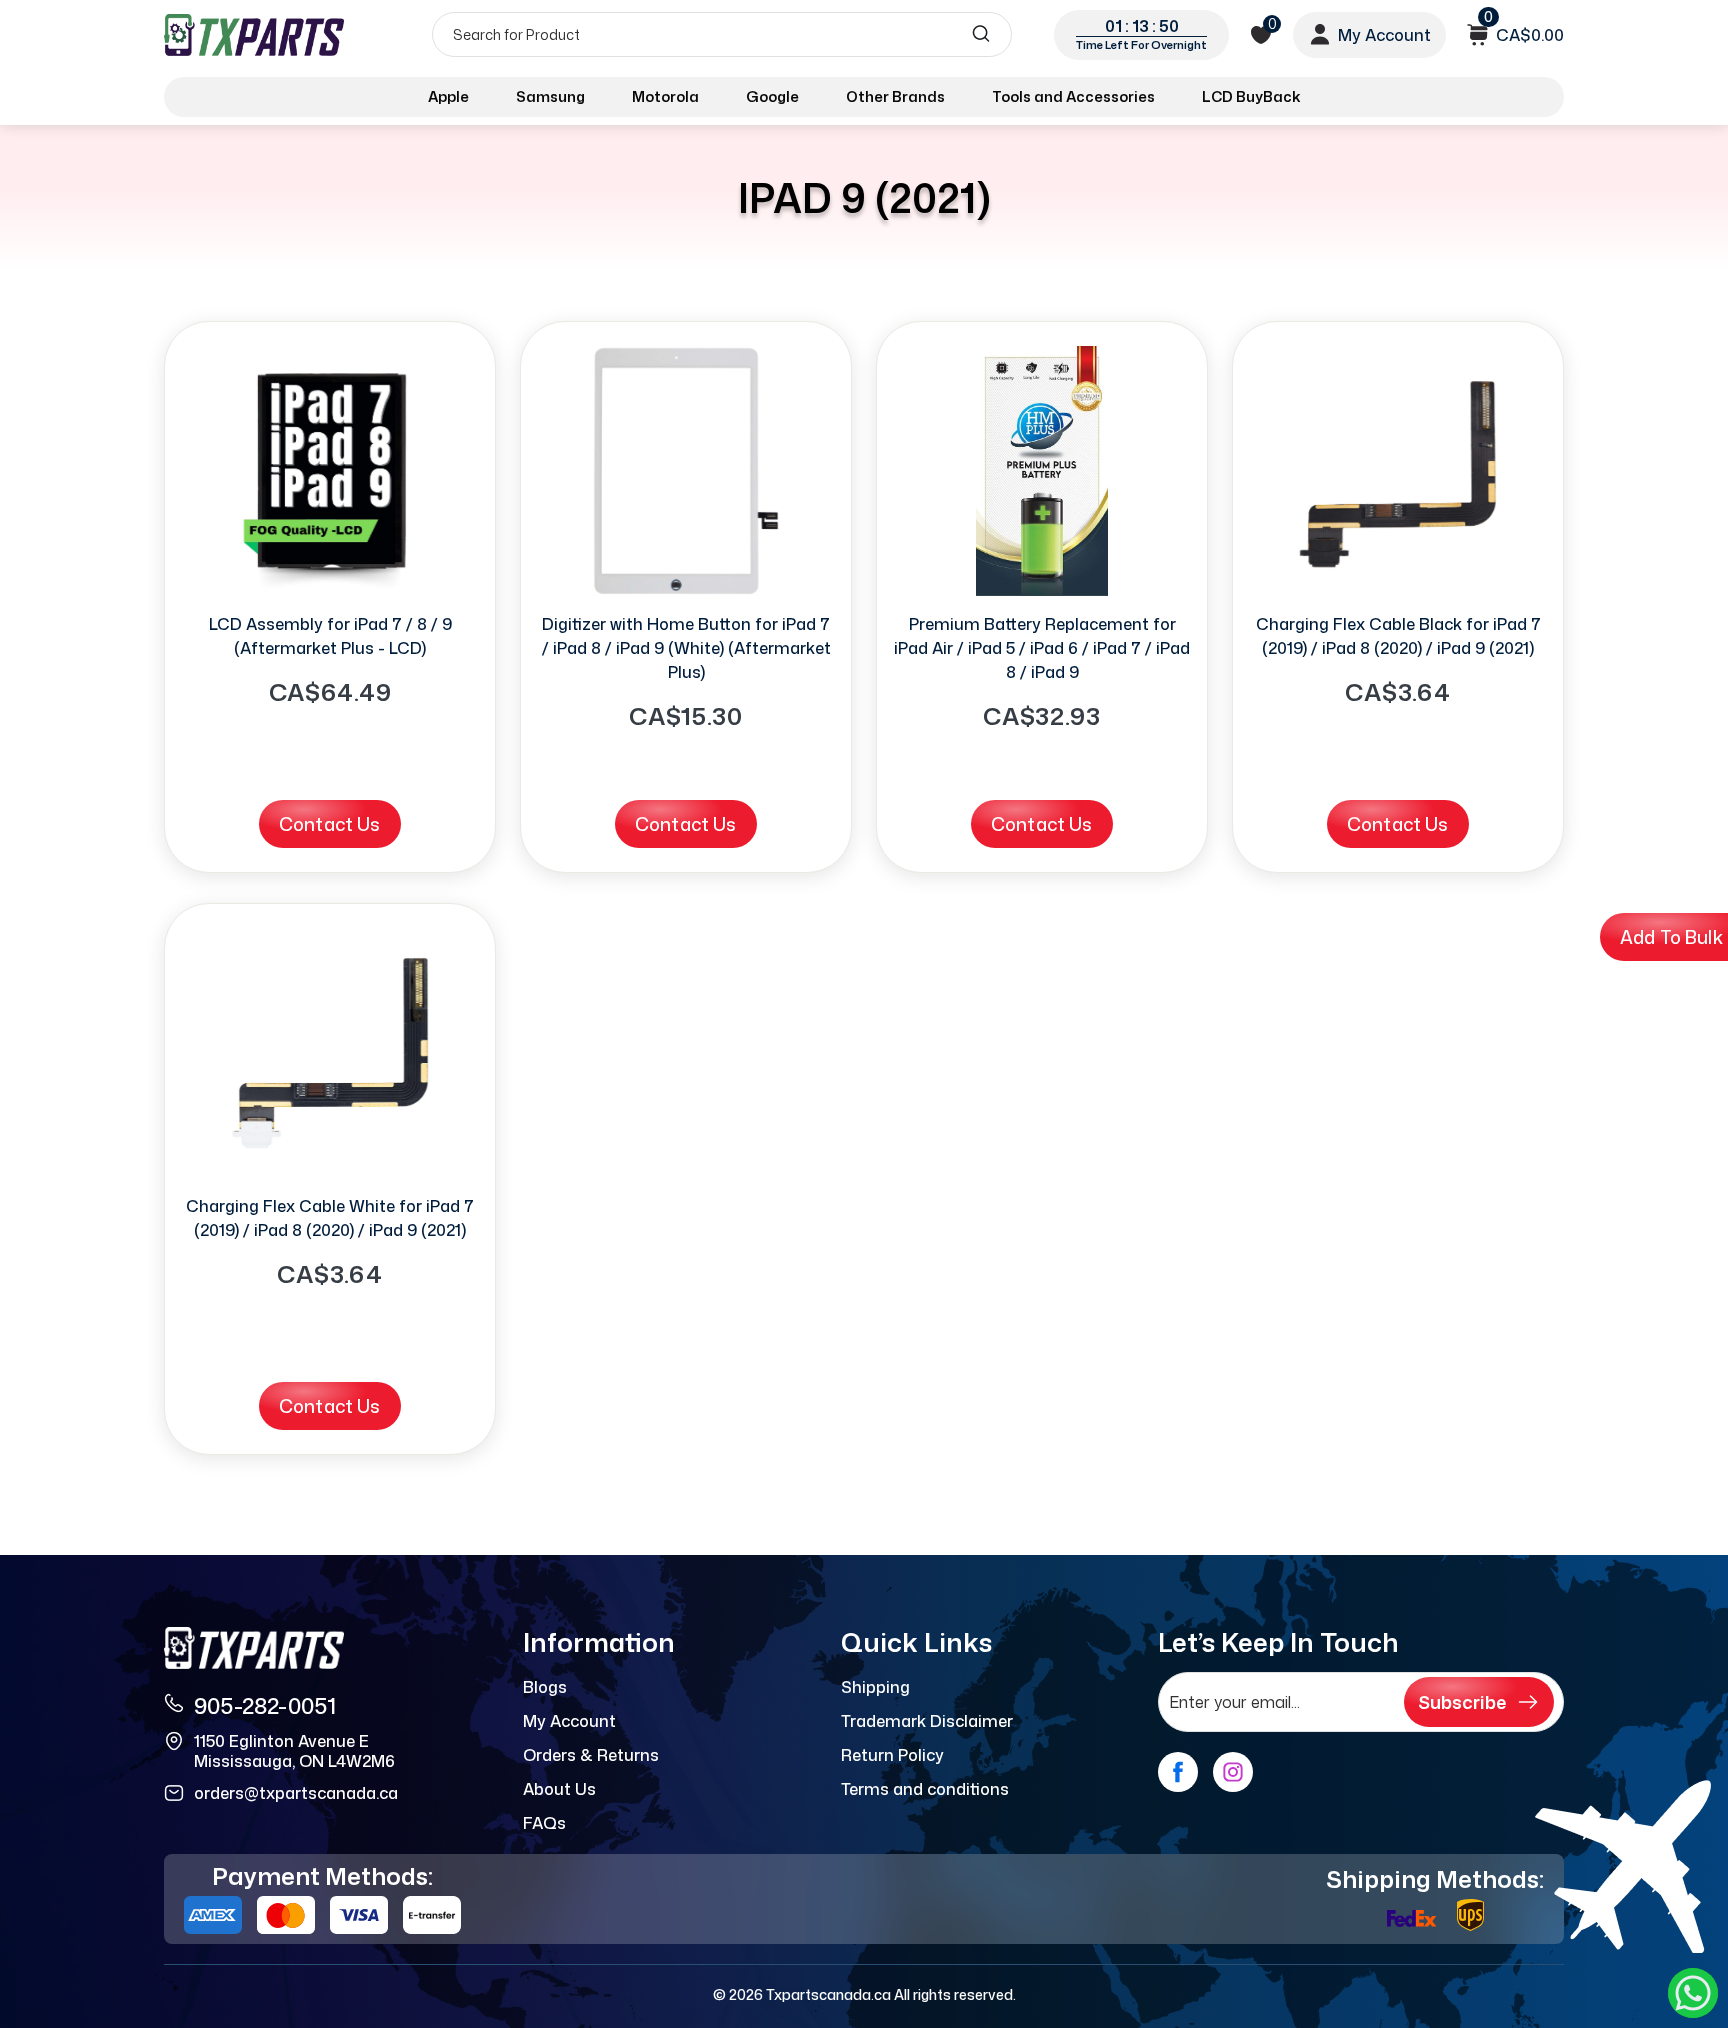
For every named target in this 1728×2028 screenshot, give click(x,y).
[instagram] (1233, 1772)
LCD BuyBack (1251, 96)
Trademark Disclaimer (927, 1721)
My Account (569, 1721)
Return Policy (892, 1755)
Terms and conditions (925, 1789)
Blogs (545, 1687)
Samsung (550, 96)
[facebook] (1178, 1772)
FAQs (544, 1823)
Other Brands (895, 96)
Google (772, 96)
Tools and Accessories (1073, 96)
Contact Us (330, 824)
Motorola (665, 96)
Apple (448, 96)
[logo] (256, 34)
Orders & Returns (591, 1755)
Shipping (875, 1687)
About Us (559, 1789)
